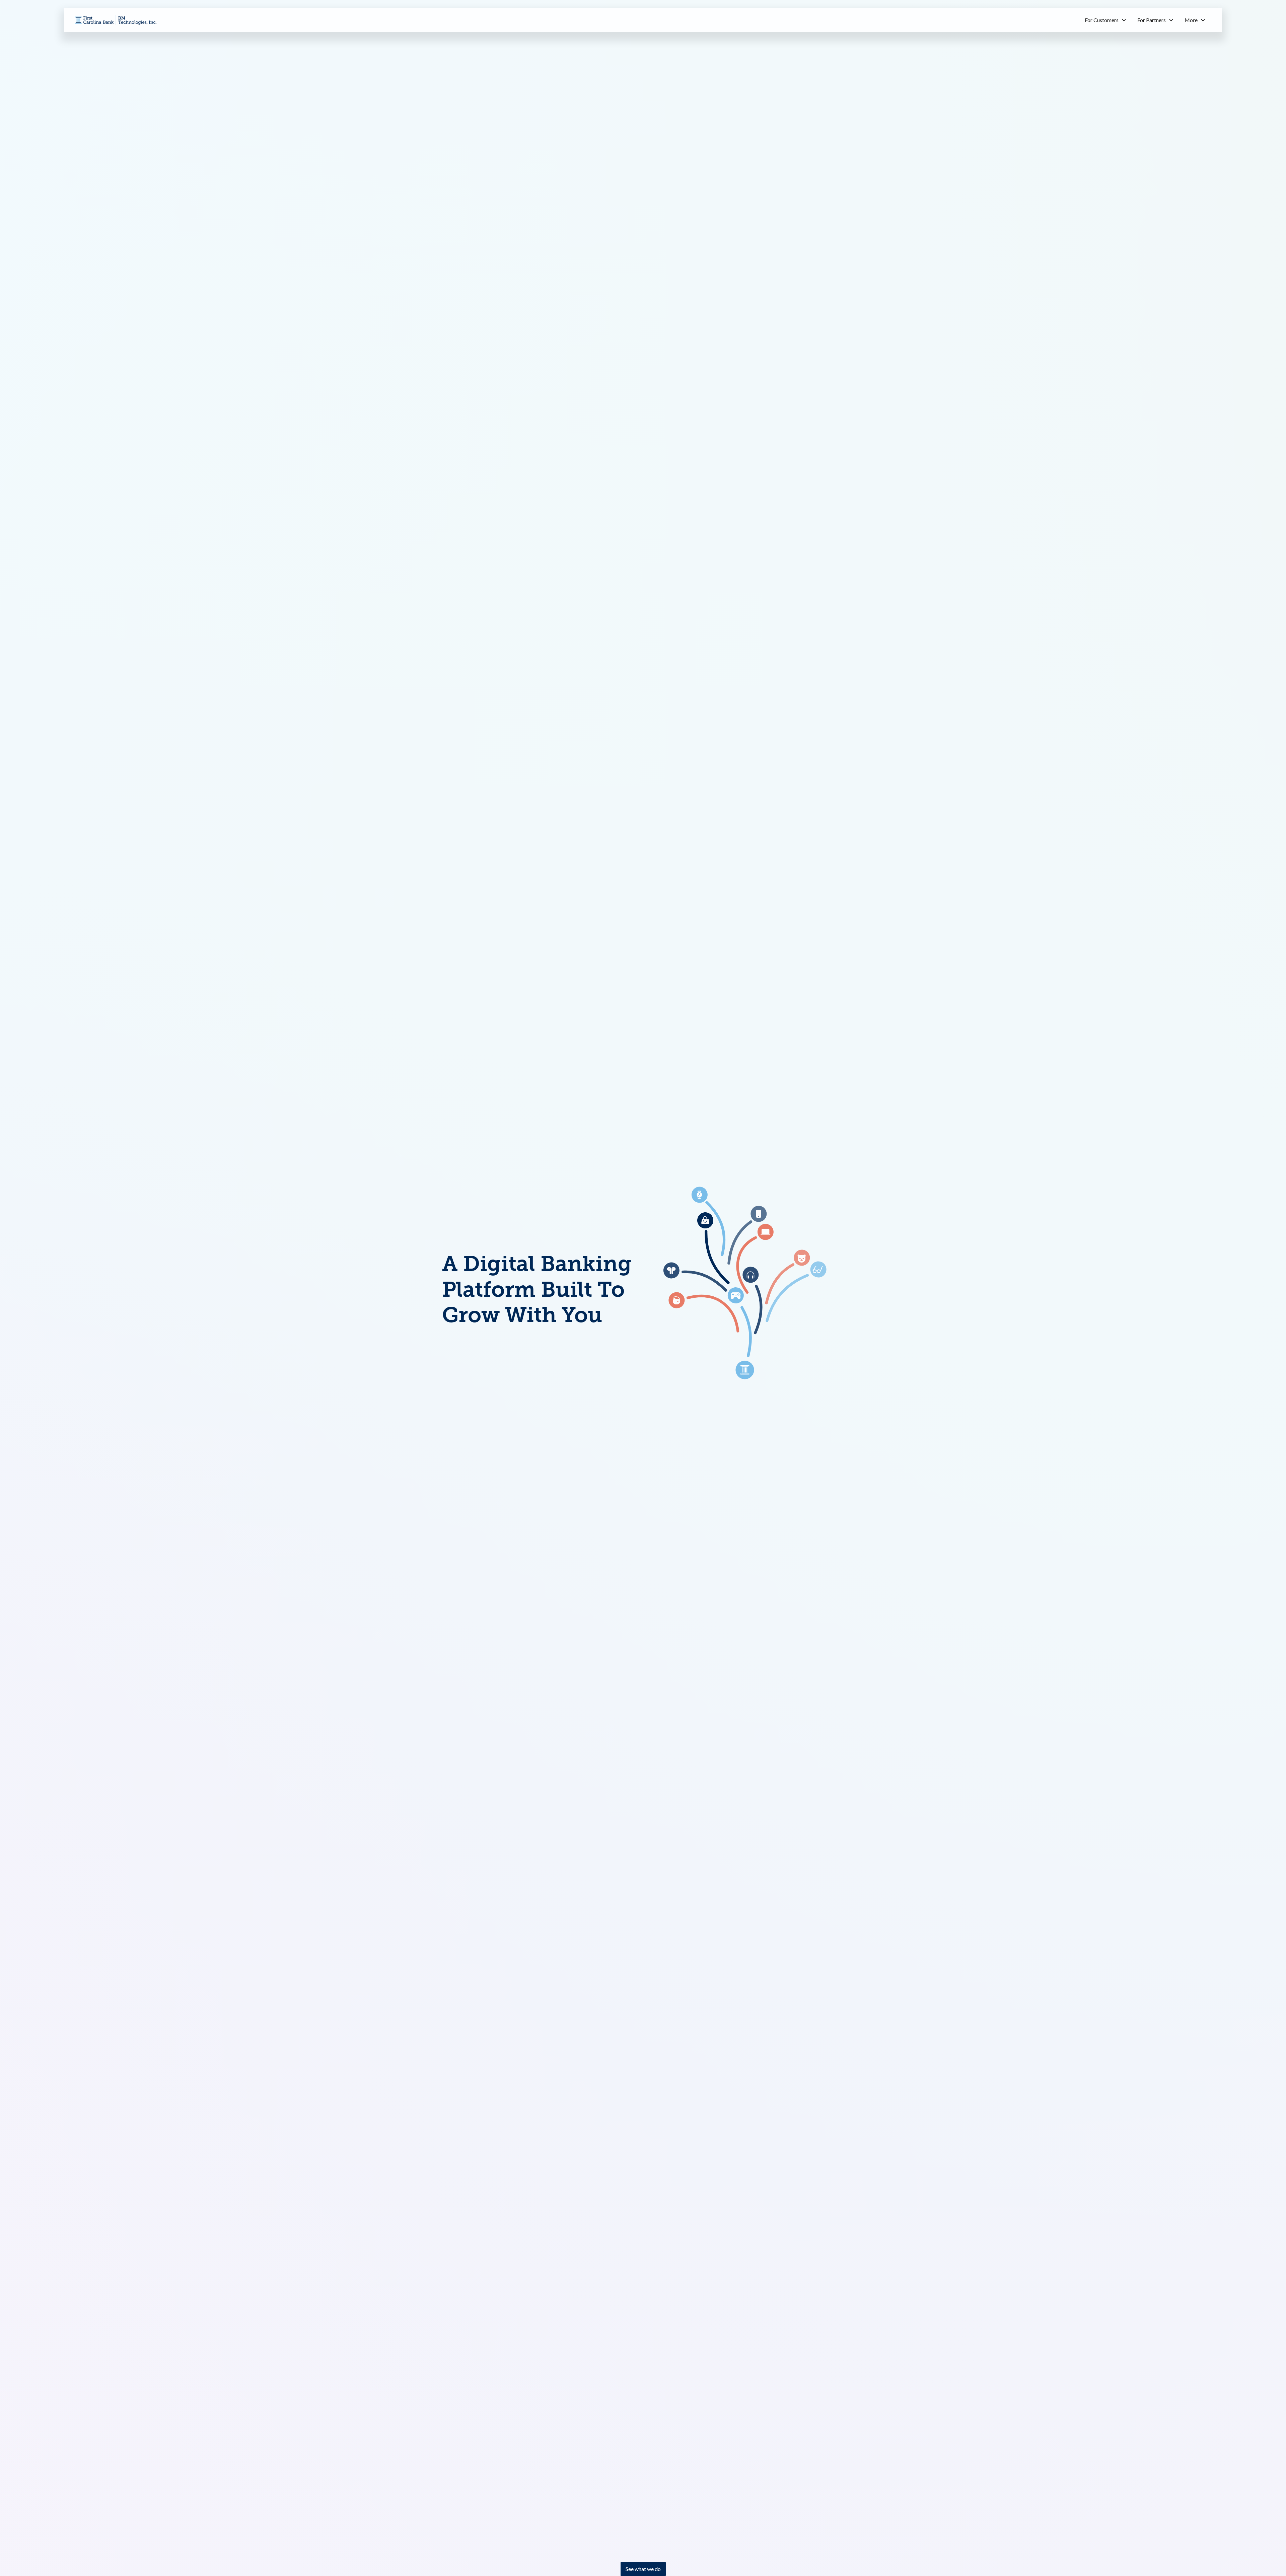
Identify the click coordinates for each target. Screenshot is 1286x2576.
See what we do (643, 2569)
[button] (1106, 20)
